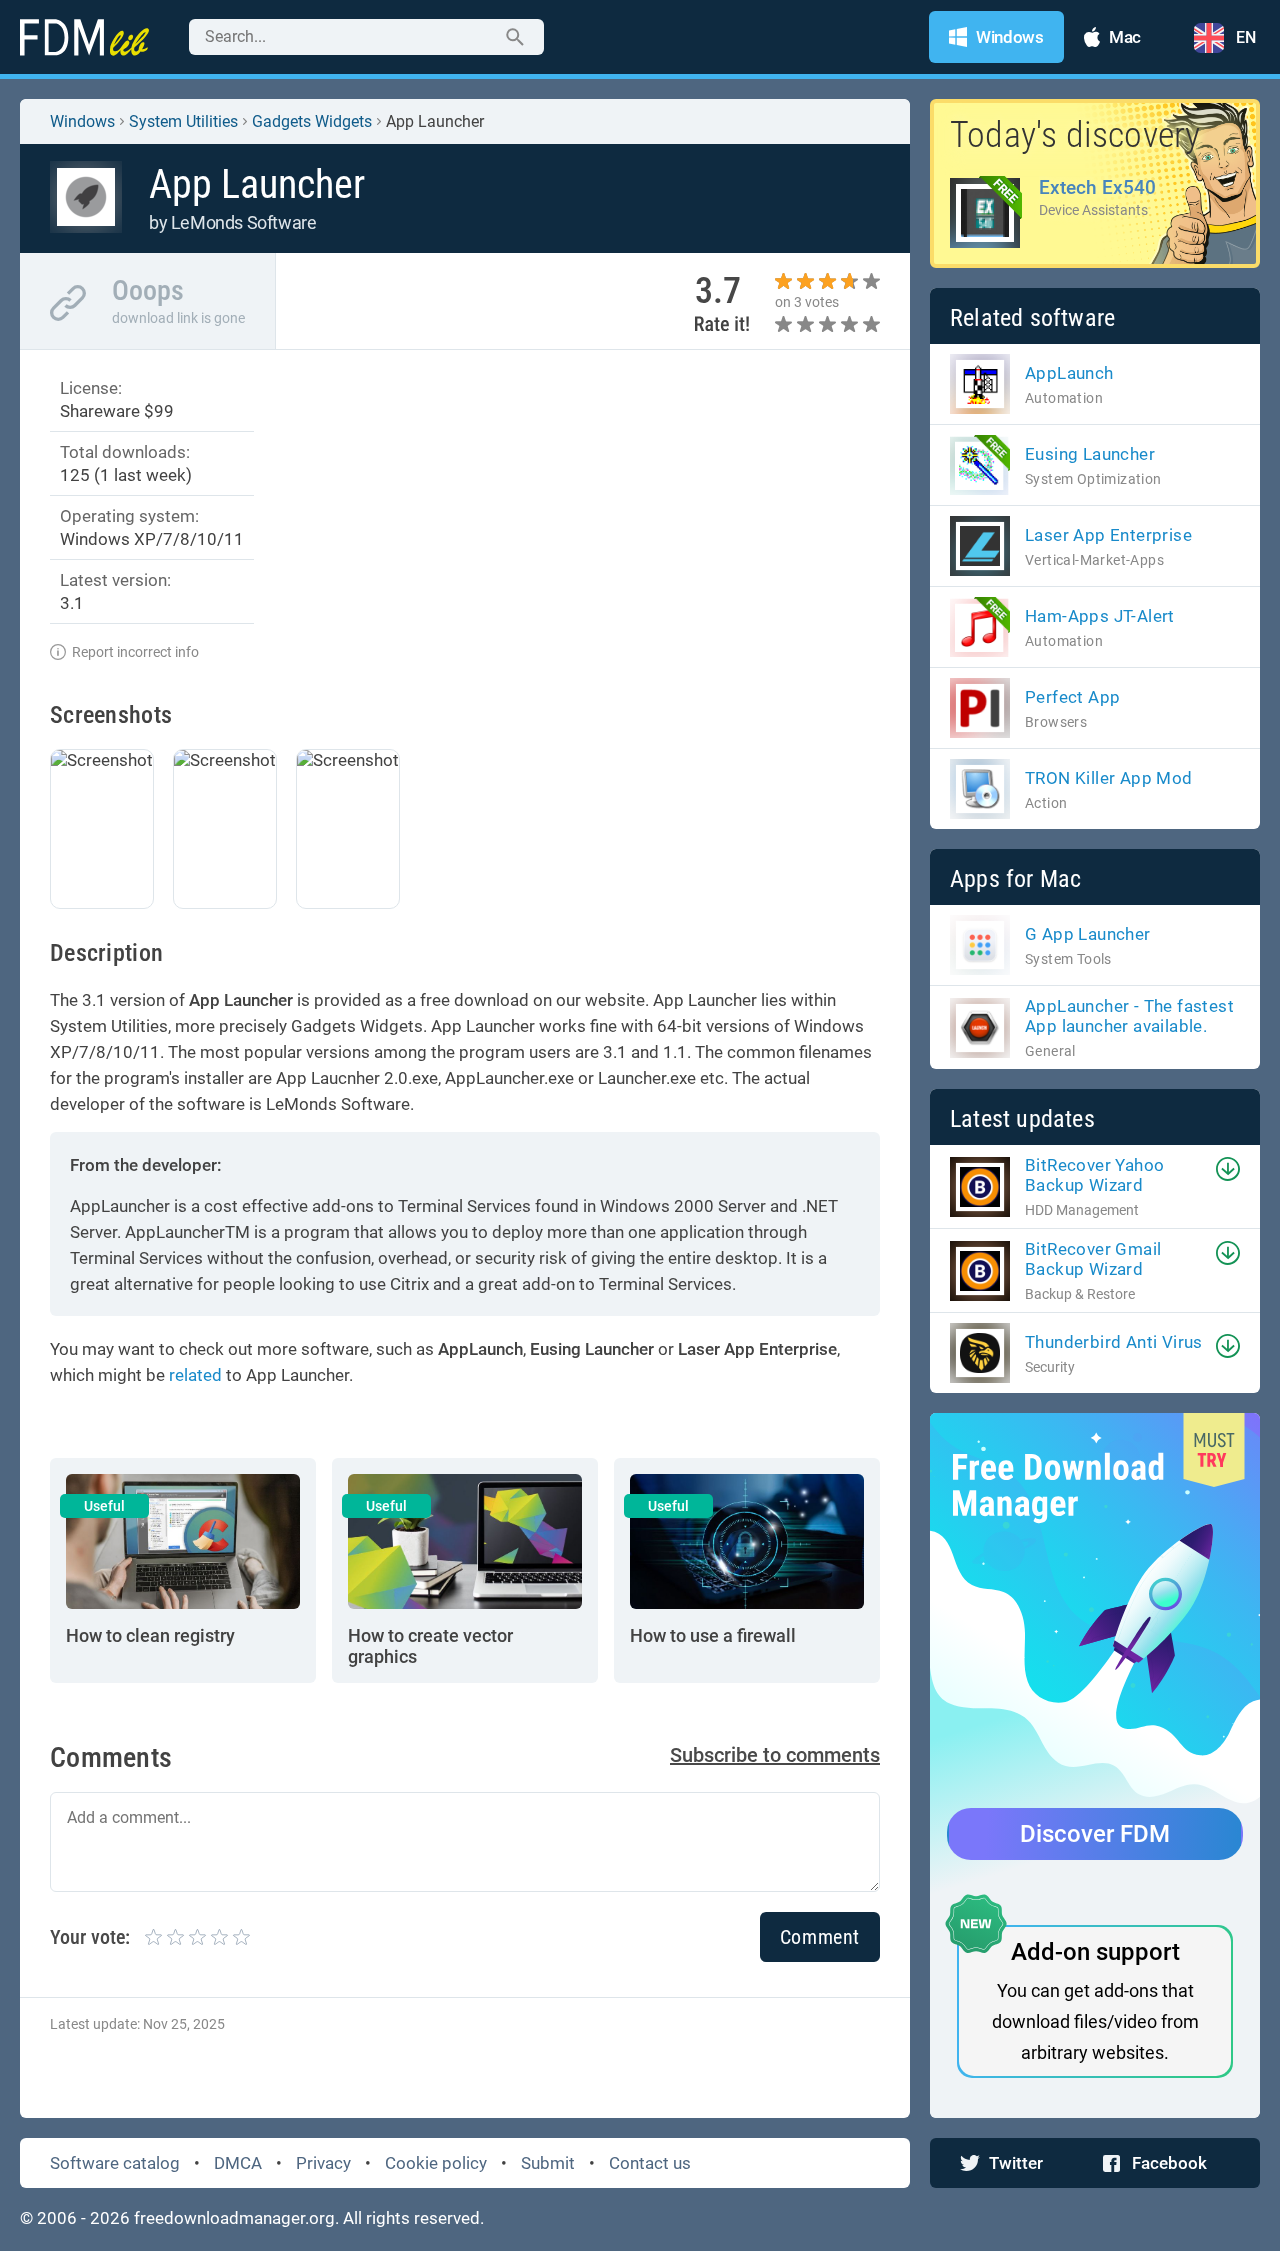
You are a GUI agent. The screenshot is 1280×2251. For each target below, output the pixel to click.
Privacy (323, 2163)
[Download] (1228, 1169)
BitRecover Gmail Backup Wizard (1093, 1259)
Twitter (1016, 2163)
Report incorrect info (135, 652)
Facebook (1169, 2163)
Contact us (650, 2163)
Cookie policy (436, 2163)
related (195, 1375)
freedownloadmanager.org (234, 2218)
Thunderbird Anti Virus (1114, 1342)
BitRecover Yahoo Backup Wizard (1094, 1175)
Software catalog (115, 2163)
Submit (548, 2163)
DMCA (238, 2163)
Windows (82, 121)
